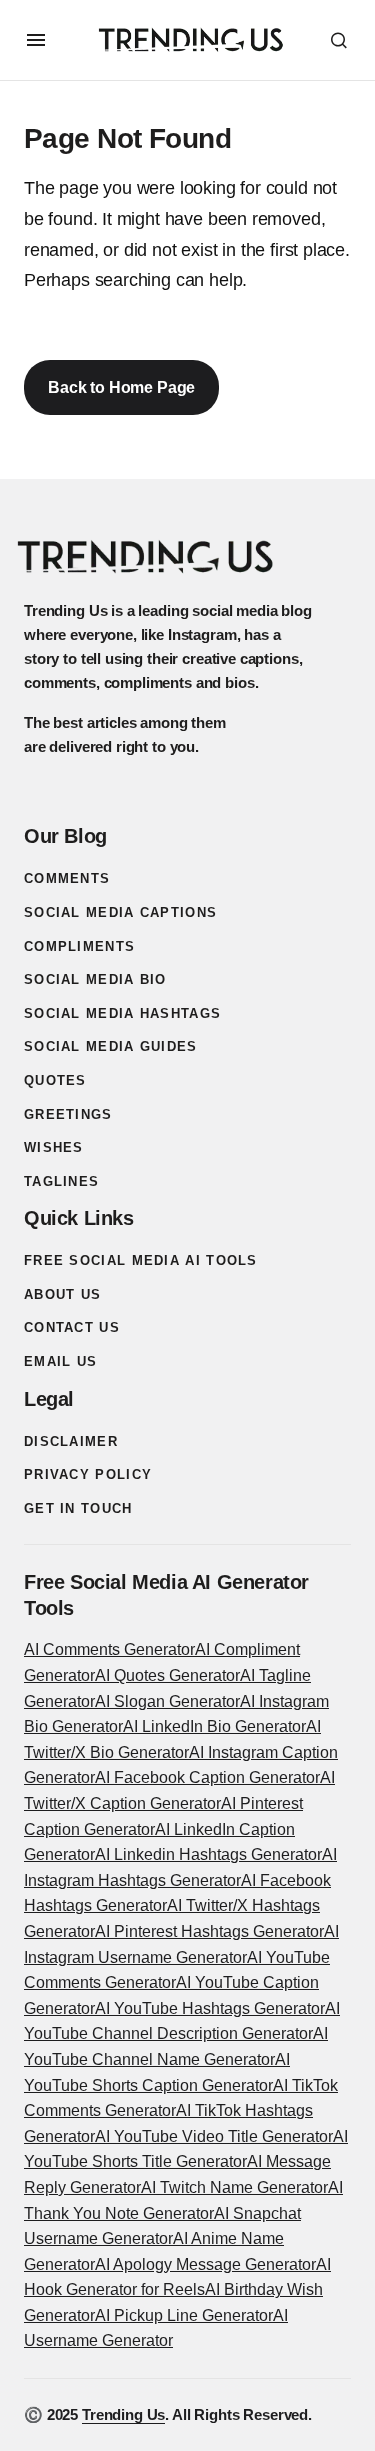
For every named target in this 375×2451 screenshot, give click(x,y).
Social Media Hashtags (122, 1013)
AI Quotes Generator (167, 1675)
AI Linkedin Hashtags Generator (208, 1854)
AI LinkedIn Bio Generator (214, 1726)
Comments (67, 878)
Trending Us (123, 2414)
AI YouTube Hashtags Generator (210, 2008)
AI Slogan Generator (167, 1701)
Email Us (60, 1361)
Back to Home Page (121, 387)
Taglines (61, 1181)
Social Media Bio (95, 979)
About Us (62, 1294)
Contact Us (72, 1327)
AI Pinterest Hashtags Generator (209, 1931)
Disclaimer (71, 1441)
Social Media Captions (120, 912)
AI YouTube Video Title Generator (214, 2136)
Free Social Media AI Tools (141, 1260)
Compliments (79, 946)
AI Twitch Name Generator (234, 2187)
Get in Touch (78, 1508)
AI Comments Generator (109, 1649)
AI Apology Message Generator (205, 2264)
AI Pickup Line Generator (184, 2315)
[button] (36, 40)
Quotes (55, 1080)
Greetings (68, 1114)
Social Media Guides (111, 1046)
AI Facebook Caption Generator (207, 1777)
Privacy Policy (88, 1474)
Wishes (54, 1147)
